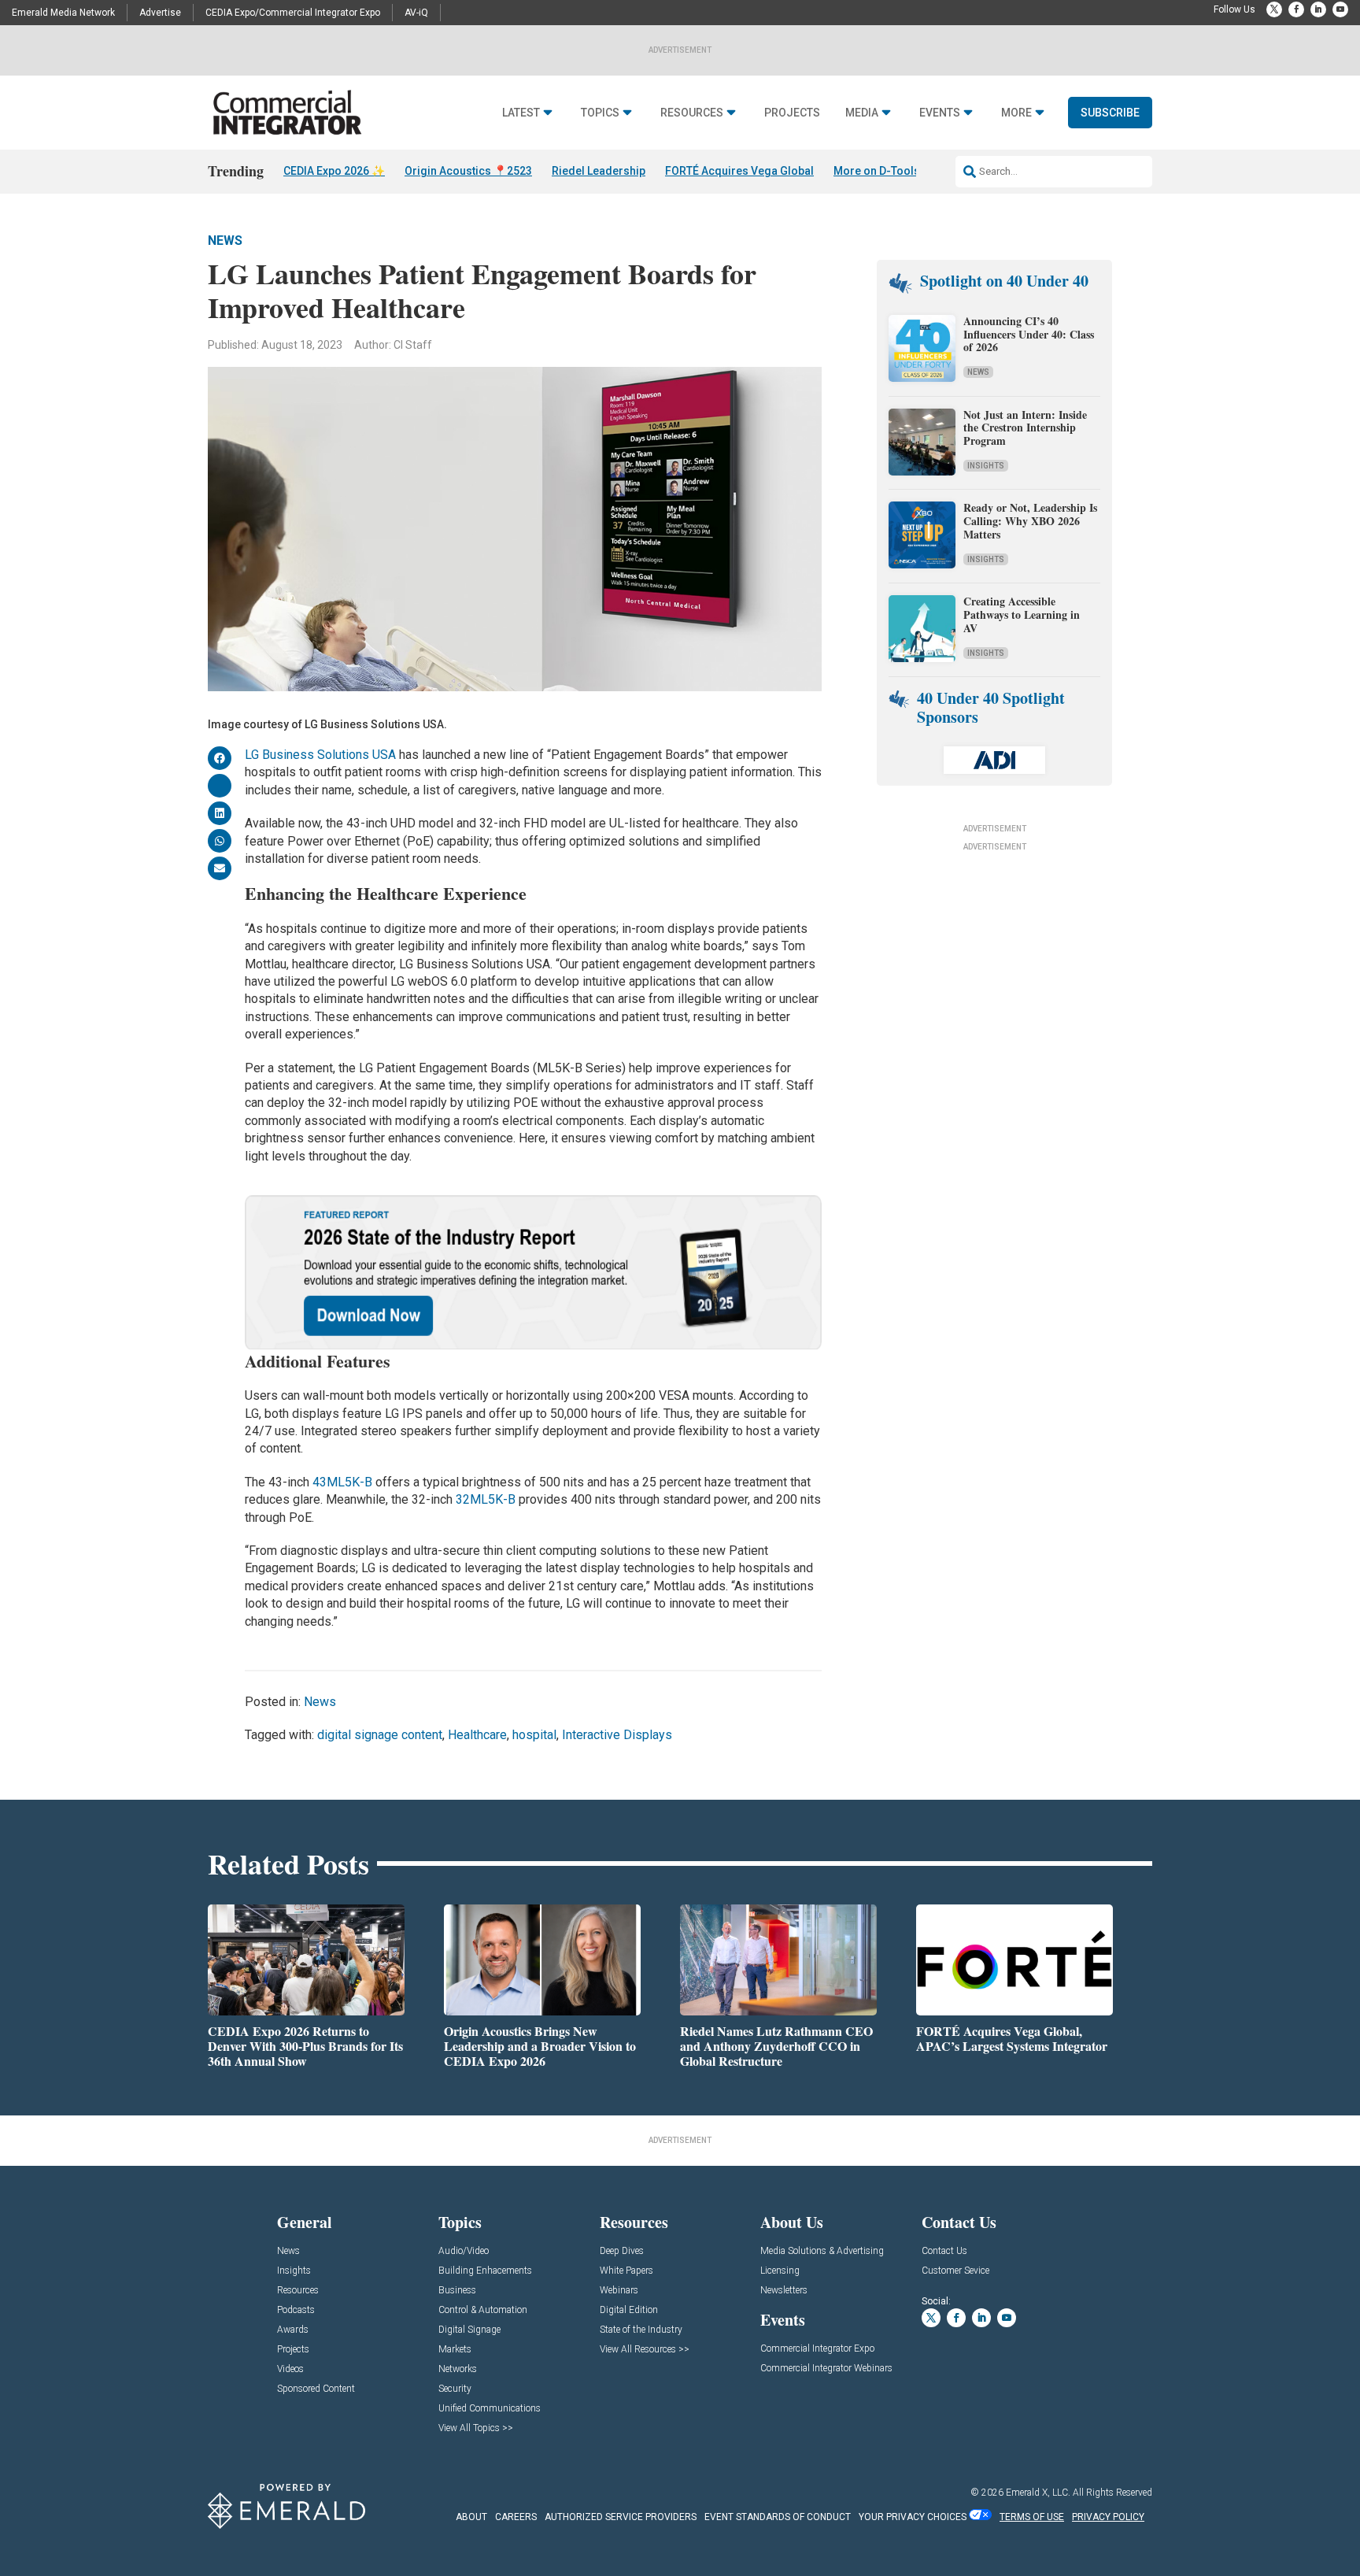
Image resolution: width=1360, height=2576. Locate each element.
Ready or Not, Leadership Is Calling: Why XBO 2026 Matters (1030, 521)
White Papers (626, 2271)
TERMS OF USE (1032, 2517)
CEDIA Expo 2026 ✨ (334, 171)
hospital (534, 1735)
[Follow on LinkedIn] (1318, 9)
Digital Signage (469, 2330)
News (225, 241)
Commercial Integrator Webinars (826, 2369)
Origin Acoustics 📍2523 (468, 171)
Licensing (780, 2271)
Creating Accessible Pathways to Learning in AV (1022, 614)
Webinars (619, 2291)
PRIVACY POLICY (1108, 2517)
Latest (521, 113)
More (1016, 113)
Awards (293, 2330)
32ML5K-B (486, 1499)
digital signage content (380, 1735)
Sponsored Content (316, 2389)
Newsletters (784, 2291)
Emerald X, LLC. (1038, 2493)
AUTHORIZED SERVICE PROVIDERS (621, 2517)
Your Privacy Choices (913, 2517)
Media (862, 113)
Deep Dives (622, 2251)
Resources (692, 113)
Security (455, 2389)
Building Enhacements (485, 2271)
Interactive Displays (617, 1735)
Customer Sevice (955, 2271)
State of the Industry (641, 2330)
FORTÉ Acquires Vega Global (739, 171)
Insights (986, 466)
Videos (290, 2369)
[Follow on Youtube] (1340, 9)
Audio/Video (464, 2251)
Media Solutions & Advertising (822, 2251)
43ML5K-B (342, 1482)
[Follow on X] (1274, 9)
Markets (455, 2350)
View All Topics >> (476, 2428)
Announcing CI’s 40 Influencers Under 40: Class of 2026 (1029, 334)
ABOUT (471, 2517)
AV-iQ (416, 13)
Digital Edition (629, 2310)
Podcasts (296, 2310)
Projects (792, 113)
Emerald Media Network (63, 13)
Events (940, 113)
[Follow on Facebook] (1296, 9)
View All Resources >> (645, 2350)
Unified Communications (490, 2409)
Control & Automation (483, 2310)
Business (457, 2291)
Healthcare (477, 1735)
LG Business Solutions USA (320, 755)
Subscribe (1110, 113)
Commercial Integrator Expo (817, 2349)
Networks (458, 2369)
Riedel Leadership (599, 171)
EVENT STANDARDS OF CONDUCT (778, 2517)
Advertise (160, 13)
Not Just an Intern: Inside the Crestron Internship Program (1025, 428)
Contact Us (944, 2251)
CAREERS (516, 2517)
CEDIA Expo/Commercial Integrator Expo (293, 13)
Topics (600, 113)
